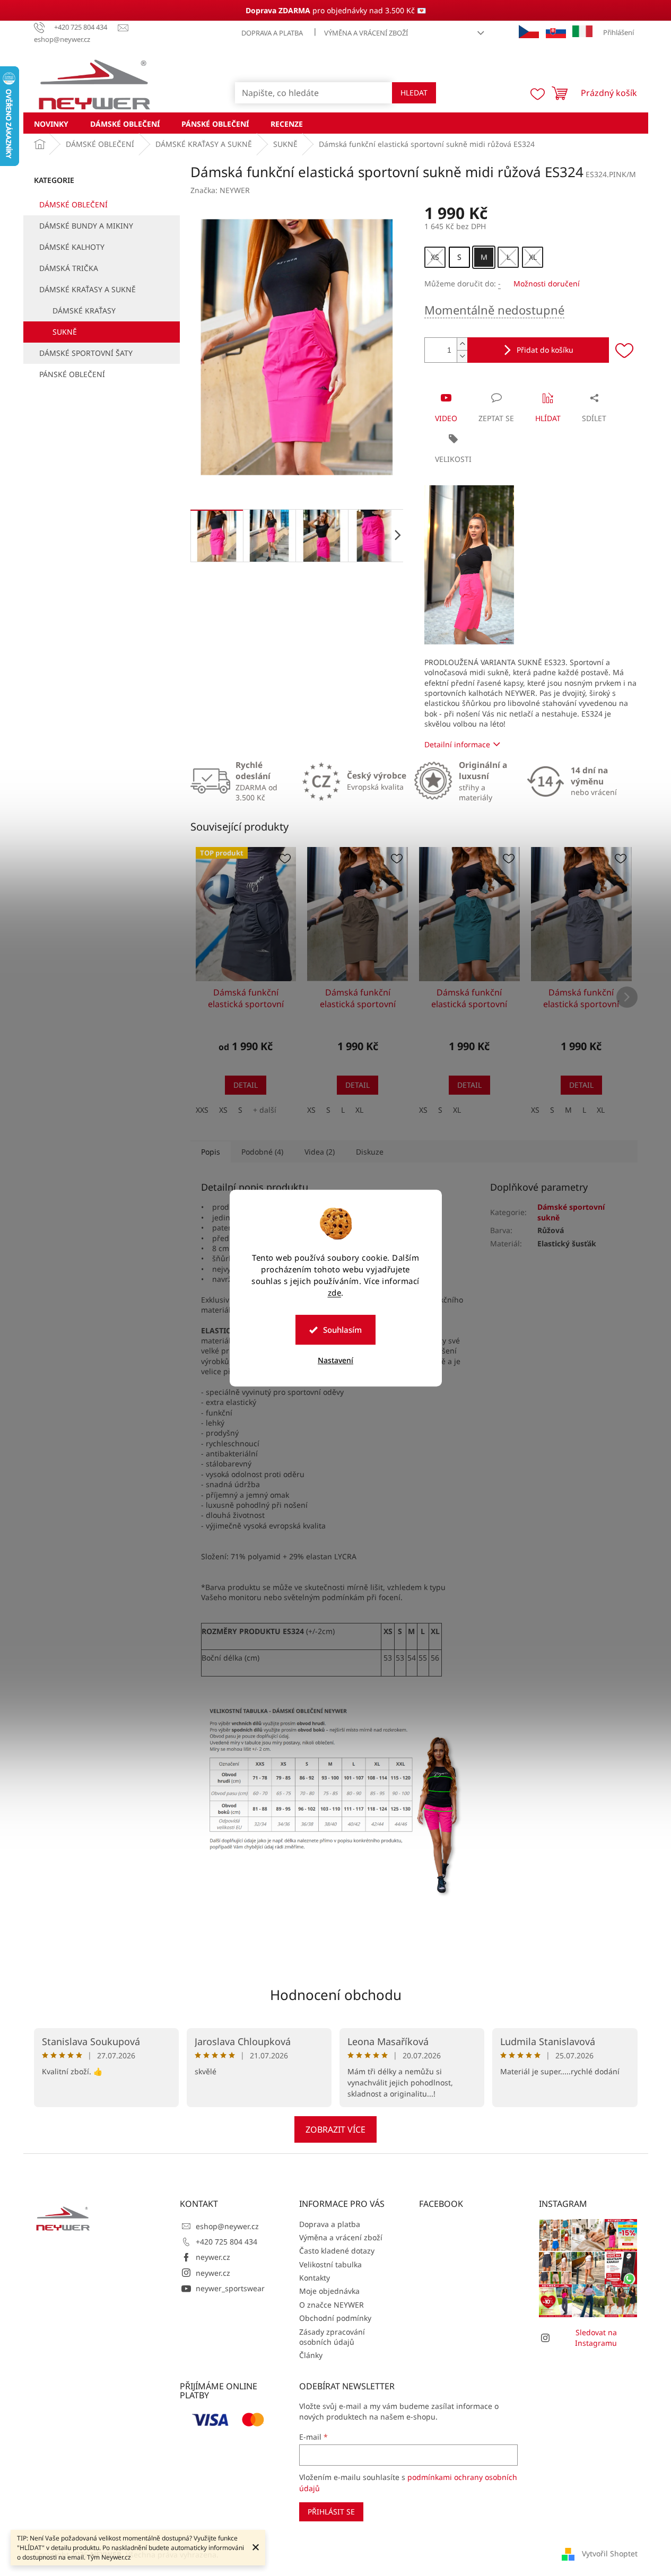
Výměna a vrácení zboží (366, 33)
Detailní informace (457, 744)
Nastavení (336, 1360)
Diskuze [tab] (370, 1152)
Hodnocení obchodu (336, 1995)
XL (359, 1110)
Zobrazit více (336, 2129)
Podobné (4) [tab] (262, 1152)
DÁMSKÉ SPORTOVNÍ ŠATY (86, 353)
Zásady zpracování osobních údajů (332, 2337)
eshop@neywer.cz (227, 2226)
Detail (246, 1085)
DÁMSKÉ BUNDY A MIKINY (86, 226)
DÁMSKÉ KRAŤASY (84, 311)
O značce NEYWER (332, 2305)
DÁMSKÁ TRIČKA (69, 268)
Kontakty (315, 2278)
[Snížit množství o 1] (462, 356)
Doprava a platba (272, 33)
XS (223, 1110)
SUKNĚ (65, 332)
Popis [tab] (211, 1152)
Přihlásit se (331, 2512)
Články (311, 2355)
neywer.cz (213, 2257)
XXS (202, 1110)
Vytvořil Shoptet (610, 2553)
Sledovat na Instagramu (596, 2337)
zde (335, 1293)
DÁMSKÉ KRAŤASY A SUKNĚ (88, 289)
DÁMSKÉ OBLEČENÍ (73, 204)
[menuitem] (51, 123)
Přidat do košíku (545, 350)
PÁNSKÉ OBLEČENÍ (72, 374)
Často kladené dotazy (337, 2251)
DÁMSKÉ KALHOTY (72, 247)
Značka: (220, 190)
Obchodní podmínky (335, 2318)
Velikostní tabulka (330, 2264)
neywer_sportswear (230, 2288)
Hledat (414, 93)
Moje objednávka (329, 2291)
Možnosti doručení (547, 283)
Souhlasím (342, 1330)
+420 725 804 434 (226, 2242)
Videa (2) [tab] (320, 1152)
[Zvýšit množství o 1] (462, 344)
